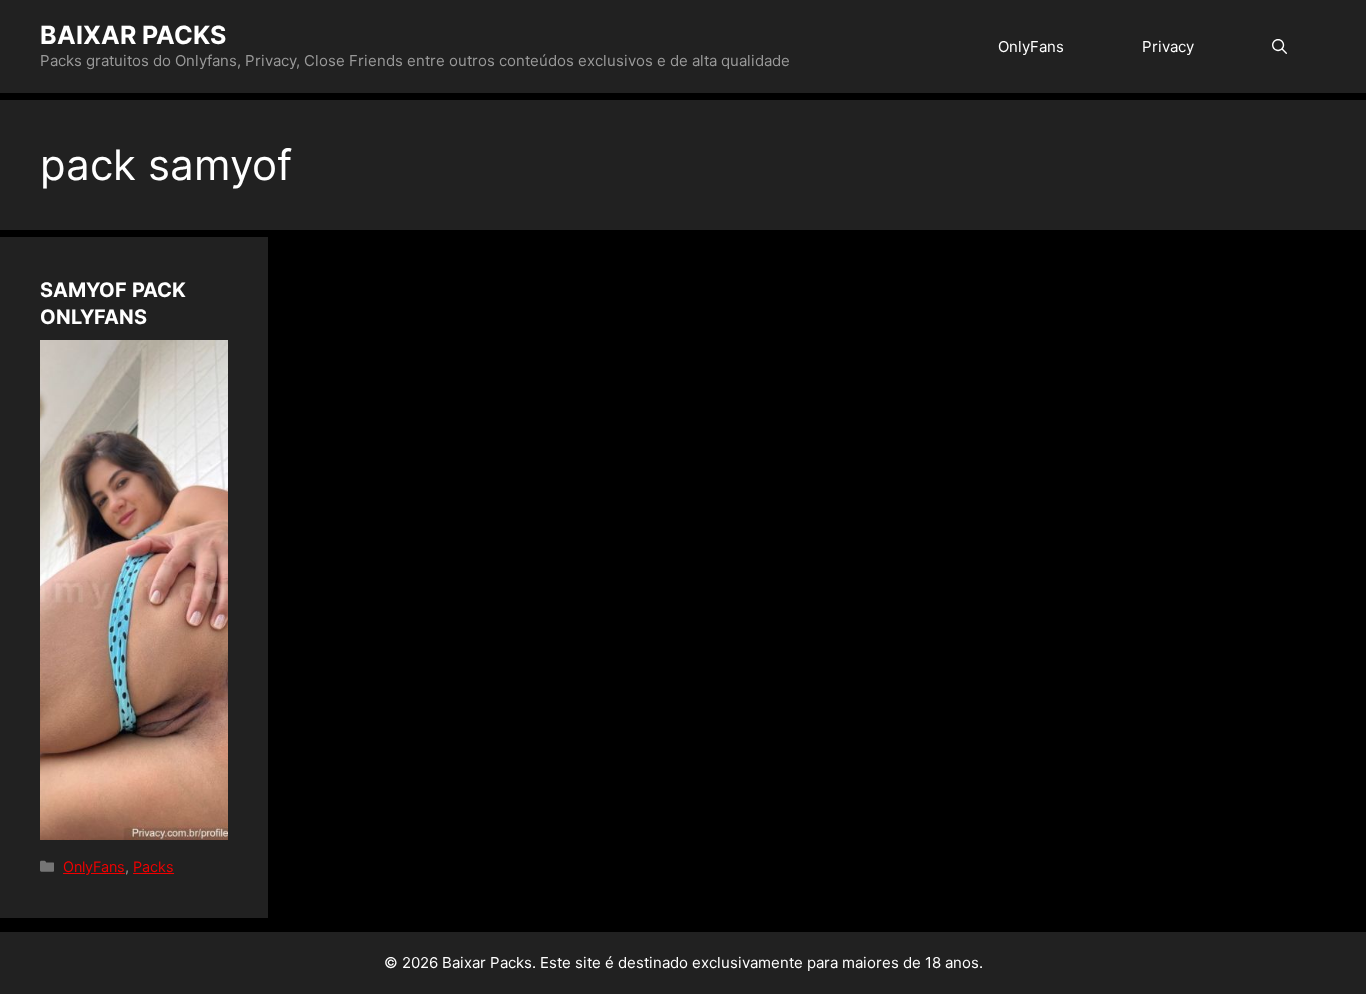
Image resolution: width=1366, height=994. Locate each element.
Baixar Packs (133, 35)
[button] (1279, 46)
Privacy (1168, 46)
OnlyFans (1031, 46)
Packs (153, 866)
